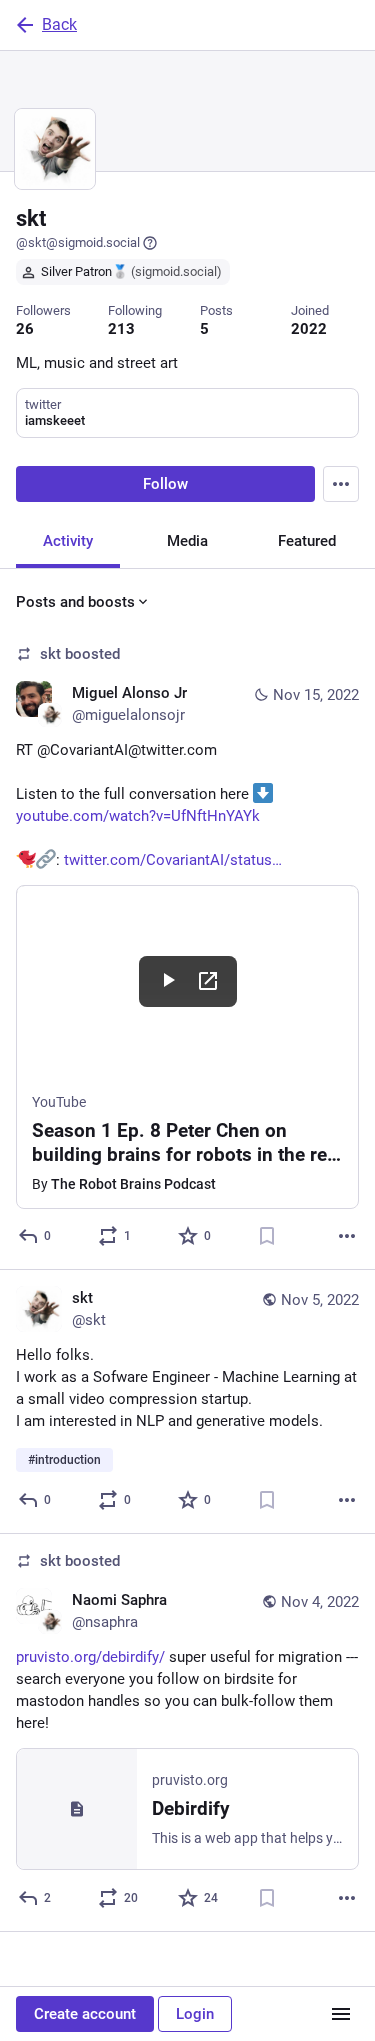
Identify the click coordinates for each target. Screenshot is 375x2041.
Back (59, 24)
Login (195, 2014)
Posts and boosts (75, 602)
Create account (85, 2014)
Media (187, 541)
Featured (307, 541)
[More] (347, 1236)
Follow (165, 484)
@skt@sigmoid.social (78, 242)
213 (121, 329)
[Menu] (341, 484)
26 (25, 329)
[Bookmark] (267, 1236)
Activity (68, 541)
